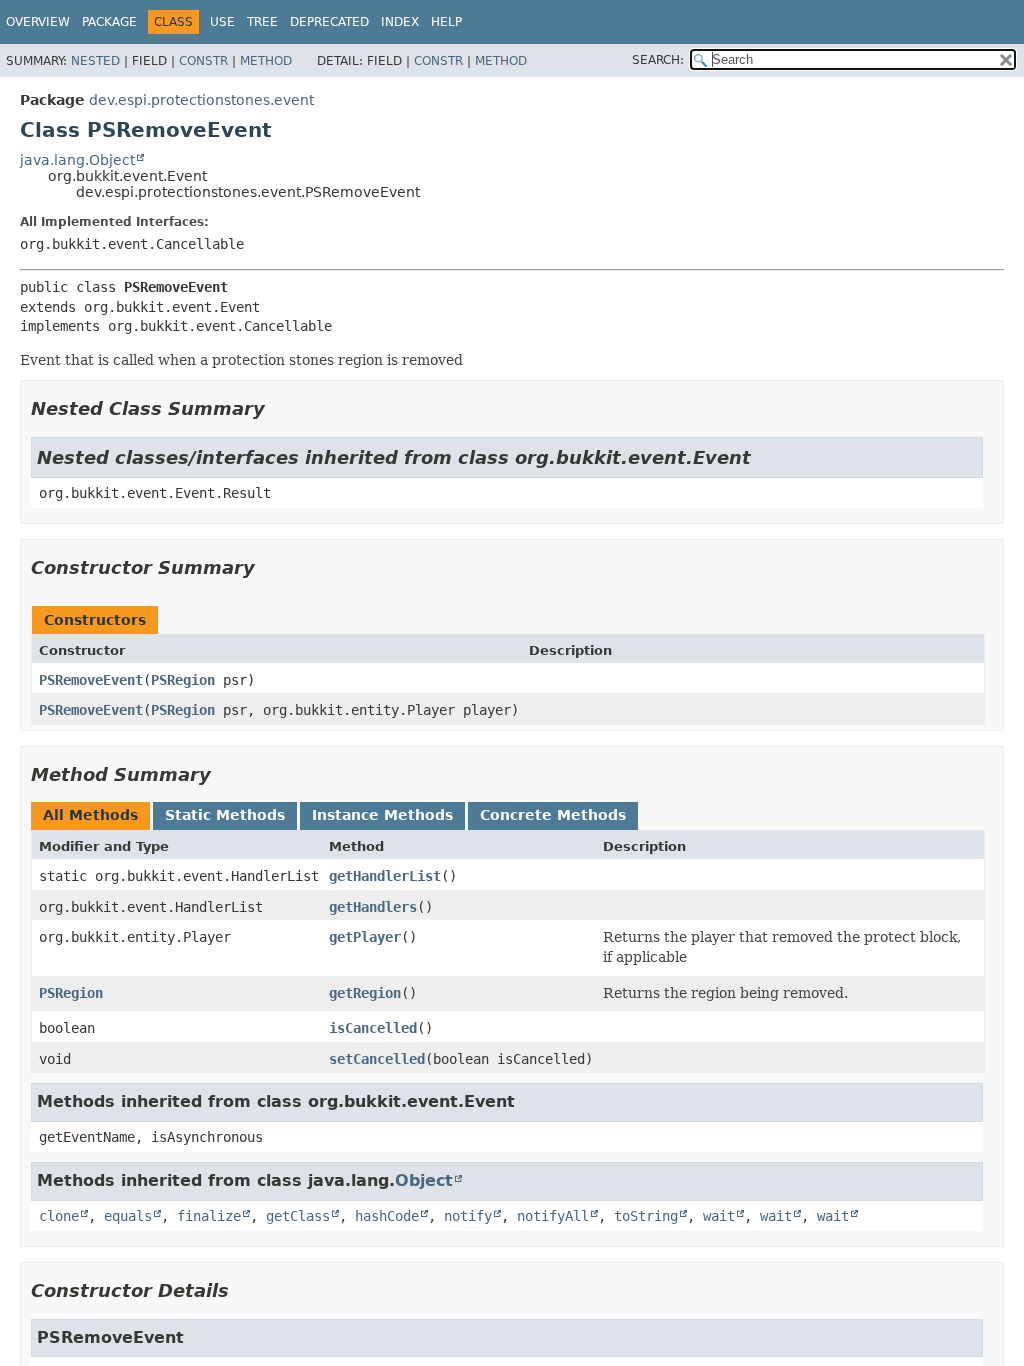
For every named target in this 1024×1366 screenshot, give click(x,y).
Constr (203, 61)
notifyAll (553, 1216)
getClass (298, 1216)
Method (266, 61)
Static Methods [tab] (225, 815)
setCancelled (377, 1059)
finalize (209, 1216)
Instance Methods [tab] (382, 815)
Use (222, 22)
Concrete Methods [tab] (553, 815)
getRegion (365, 993)
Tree (262, 22)
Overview (38, 22)
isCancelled (373, 1028)
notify (468, 1216)
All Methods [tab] (90, 815)
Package (109, 22)
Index (400, 22)
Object (424, 1180)
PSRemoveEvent (91, 680)
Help (446, 22)
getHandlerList (385, 876)
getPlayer (365, 937)
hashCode (387, 1216)
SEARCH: (658, 60)
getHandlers (373, 907)
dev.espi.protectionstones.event (201, 100)
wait (719, 1216)
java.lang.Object (77, 160)
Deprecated (329, 22)
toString (646, 1216)
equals (128, 1216)
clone (59, 1216)
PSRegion (183, 680)
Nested (95, 61)
